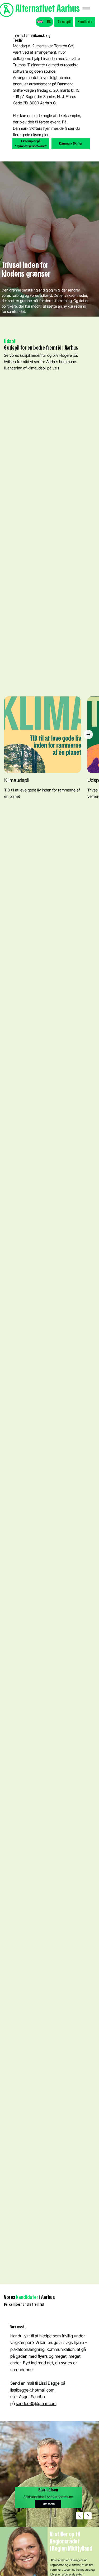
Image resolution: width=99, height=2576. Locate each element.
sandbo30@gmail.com (36, 2403)
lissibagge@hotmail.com (33, 2390)
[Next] (88, 2516)
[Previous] (79, 2516)
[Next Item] (88, 735)
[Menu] (86, 9)
